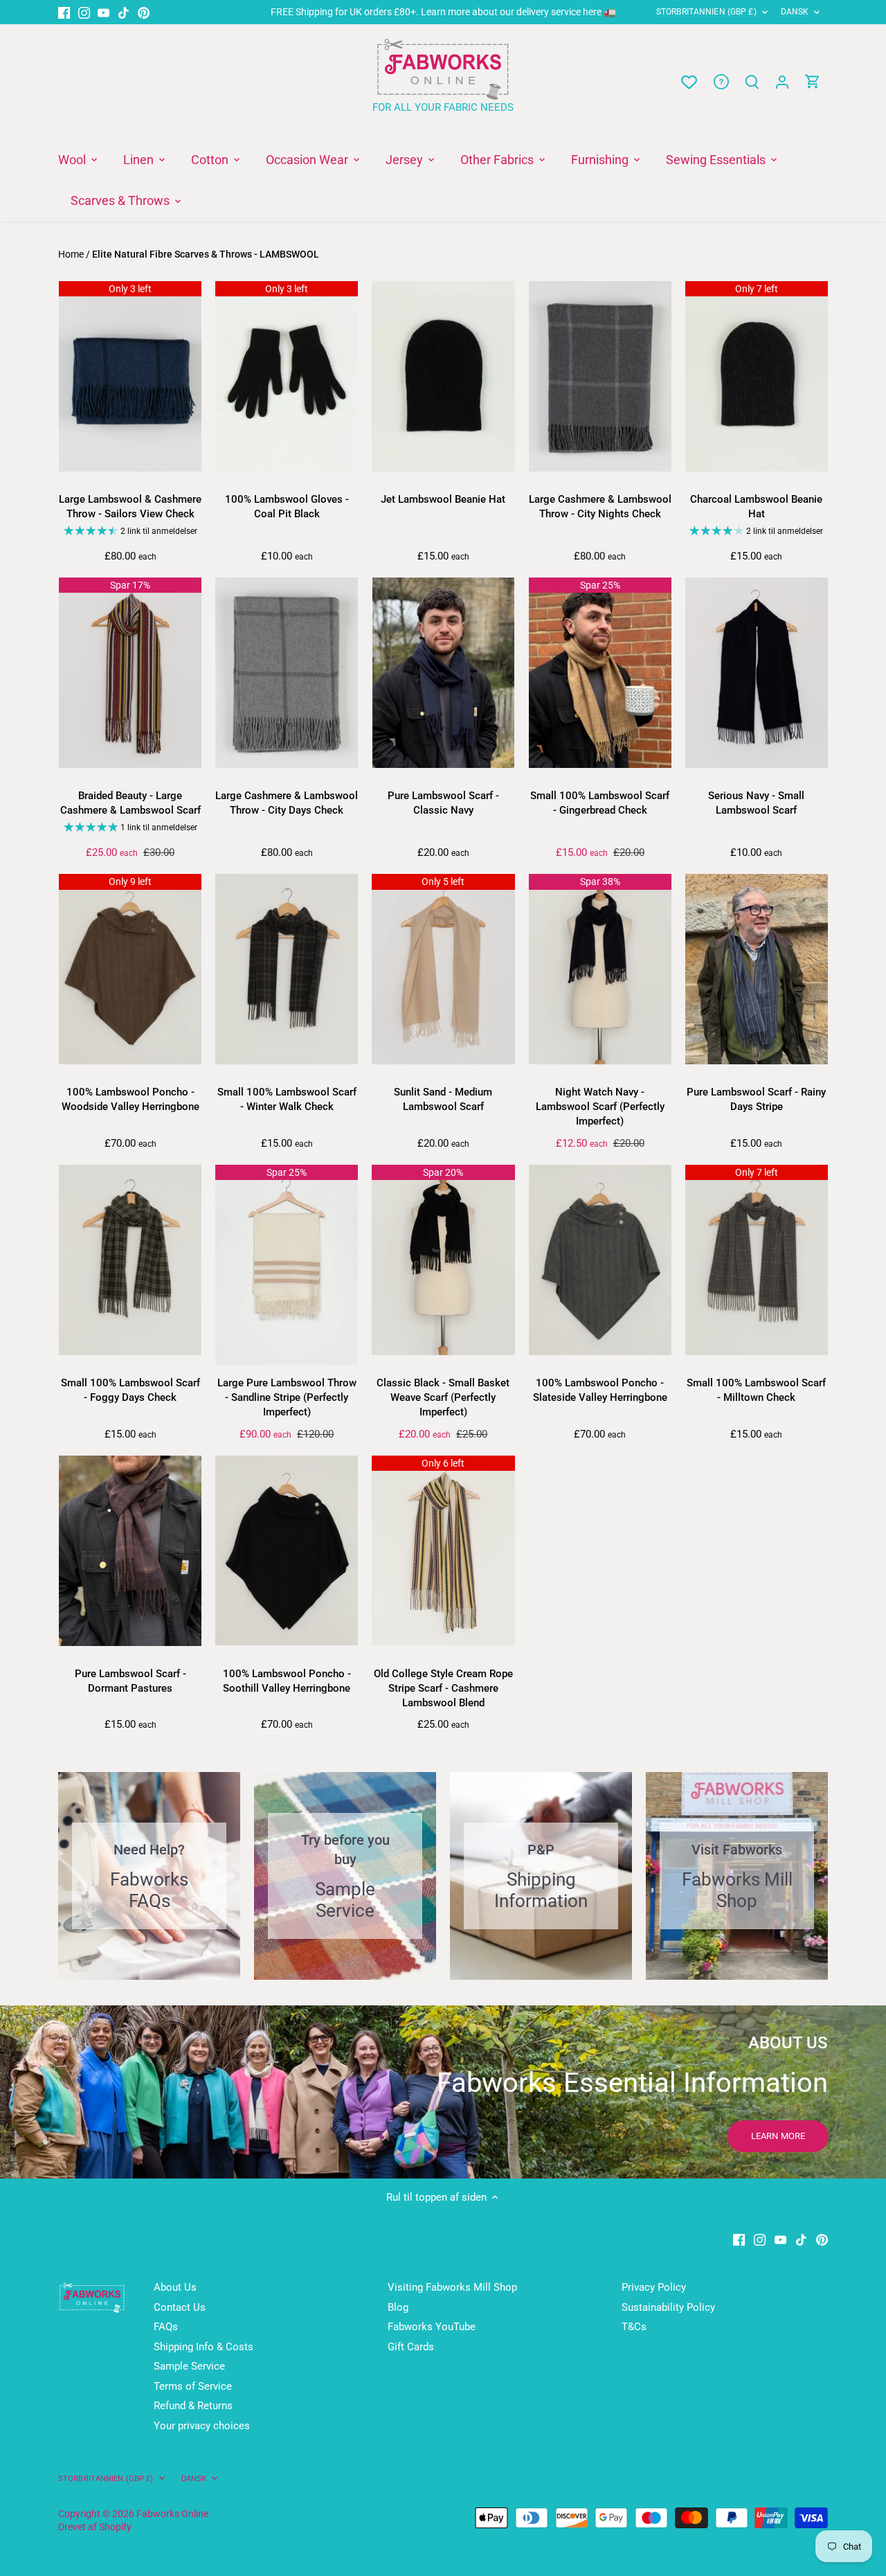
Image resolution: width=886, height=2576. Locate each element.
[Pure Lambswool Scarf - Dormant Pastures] (130, 1551)
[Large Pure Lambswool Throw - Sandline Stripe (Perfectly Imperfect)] (287, 1265)
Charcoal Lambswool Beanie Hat (756, 507)
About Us (175, 2287)
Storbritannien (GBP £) (706, 12)
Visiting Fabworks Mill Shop (452, 2287)
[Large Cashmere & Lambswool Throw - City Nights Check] (600, 376)
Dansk (795, 12)
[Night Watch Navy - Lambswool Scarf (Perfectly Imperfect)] (600, 969)
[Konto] (782, 82)
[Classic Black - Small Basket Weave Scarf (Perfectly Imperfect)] (443, 1260)
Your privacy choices (202, 2426)
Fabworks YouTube (432, 2327)
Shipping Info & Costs (204, 2347)
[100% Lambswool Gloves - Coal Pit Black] (287, 376)
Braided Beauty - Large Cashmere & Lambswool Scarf (130, 803)
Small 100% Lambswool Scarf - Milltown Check (756, 1390)
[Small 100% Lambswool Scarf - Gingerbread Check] (600, 673)
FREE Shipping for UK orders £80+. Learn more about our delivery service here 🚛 (443, 12)
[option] (443, 2092)
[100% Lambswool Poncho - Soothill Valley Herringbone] (287, 1551)
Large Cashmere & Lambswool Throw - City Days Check (287, 803)
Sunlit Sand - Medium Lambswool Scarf (443, 1099)
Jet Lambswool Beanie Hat (443, 499)
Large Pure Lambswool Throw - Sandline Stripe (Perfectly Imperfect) (287, 1397)
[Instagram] (84, 12)
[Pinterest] (144, 12)
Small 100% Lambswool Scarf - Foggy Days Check (130, 1390)
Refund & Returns (193, 2406)
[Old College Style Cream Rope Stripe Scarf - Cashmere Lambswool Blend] (443, 1551)
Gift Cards (411, 2347)
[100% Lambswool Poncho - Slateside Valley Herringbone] (600, 1260)
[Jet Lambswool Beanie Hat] (443, 376)
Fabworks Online (172, 2514)
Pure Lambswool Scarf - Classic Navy (443, 803)
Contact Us (180, 2307)
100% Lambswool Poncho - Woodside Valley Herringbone (130, 1099)
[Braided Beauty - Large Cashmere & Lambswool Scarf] (130, 673)
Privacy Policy (654, 2287)
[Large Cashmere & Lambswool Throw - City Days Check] (287, 673)
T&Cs (634, 2327)
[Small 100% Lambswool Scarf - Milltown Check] (757, 1260)
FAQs (166, 2327)
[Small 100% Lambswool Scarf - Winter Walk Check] (287, 969)
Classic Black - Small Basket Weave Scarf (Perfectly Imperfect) (443, 1397)
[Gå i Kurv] (813, 82)
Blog (398, 2307)
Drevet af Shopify (95, 2527)
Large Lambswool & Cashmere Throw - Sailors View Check (130, 507)
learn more (778, 2136)
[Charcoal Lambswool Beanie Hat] (757, 376)
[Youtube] (103, 12)
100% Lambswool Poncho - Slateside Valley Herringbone (600, 1390)
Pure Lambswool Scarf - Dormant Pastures (130, 1681)
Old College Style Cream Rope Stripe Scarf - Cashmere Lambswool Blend (443, 1688)
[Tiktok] (124, 12)
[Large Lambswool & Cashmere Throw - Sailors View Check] (130, 376)
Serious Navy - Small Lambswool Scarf (756, 803)
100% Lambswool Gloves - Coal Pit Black (287, 507)
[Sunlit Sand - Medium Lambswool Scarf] (443, 969)
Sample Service (189, 2366)
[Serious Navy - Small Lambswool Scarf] (757, 673)
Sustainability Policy (668, 2307)
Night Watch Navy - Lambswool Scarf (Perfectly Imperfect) (600, 1107)
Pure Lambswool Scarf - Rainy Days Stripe (756, 1099)
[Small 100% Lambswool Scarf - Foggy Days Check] (130, 1260)
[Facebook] (64, 12)
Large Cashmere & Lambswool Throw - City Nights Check (600, 507)
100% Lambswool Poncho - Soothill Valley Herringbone (287, 1681)
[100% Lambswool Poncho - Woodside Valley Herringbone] (130, 969)
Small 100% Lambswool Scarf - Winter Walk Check (287, 1099)
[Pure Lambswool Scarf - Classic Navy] (443, 673)
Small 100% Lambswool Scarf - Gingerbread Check (600, 803)
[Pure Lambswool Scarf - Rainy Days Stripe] (757, 969)
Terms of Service (193, 2386)
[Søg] (752, 82)
